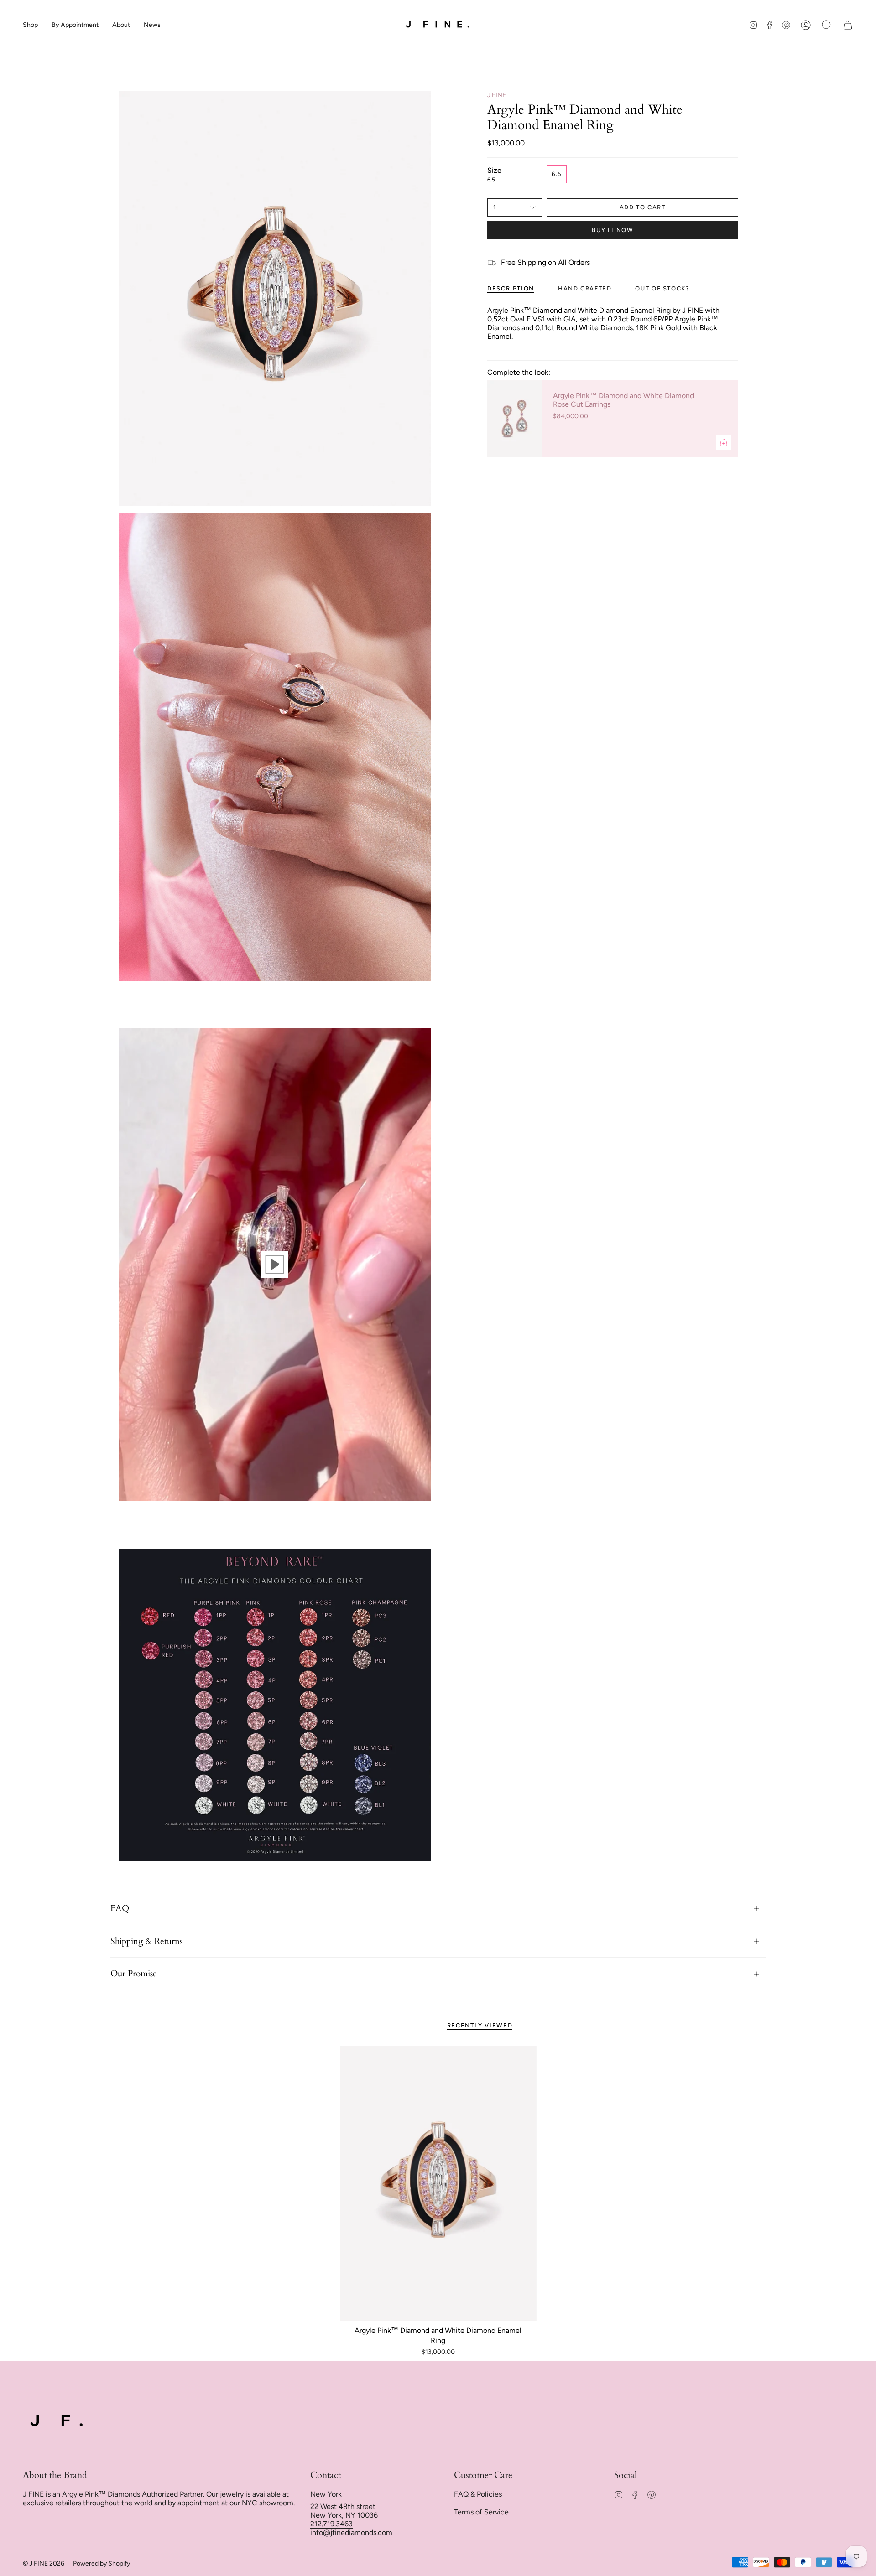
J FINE (497, 95)
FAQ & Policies (478, 2494)
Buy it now (613, 230)
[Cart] (848, 25)
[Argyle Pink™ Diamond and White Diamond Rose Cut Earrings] (515, 419)
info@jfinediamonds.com (351, 2532)
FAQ (120, 1908)
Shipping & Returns (146, 1941)
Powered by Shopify (102, 2563)
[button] (30, 25)
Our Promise (134, 1974)
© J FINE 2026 (44, 2563)
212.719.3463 (331, 2524)
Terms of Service (481, 2512)
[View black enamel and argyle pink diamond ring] (275, 1265)
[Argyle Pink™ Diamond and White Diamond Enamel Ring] (438, 2183)
